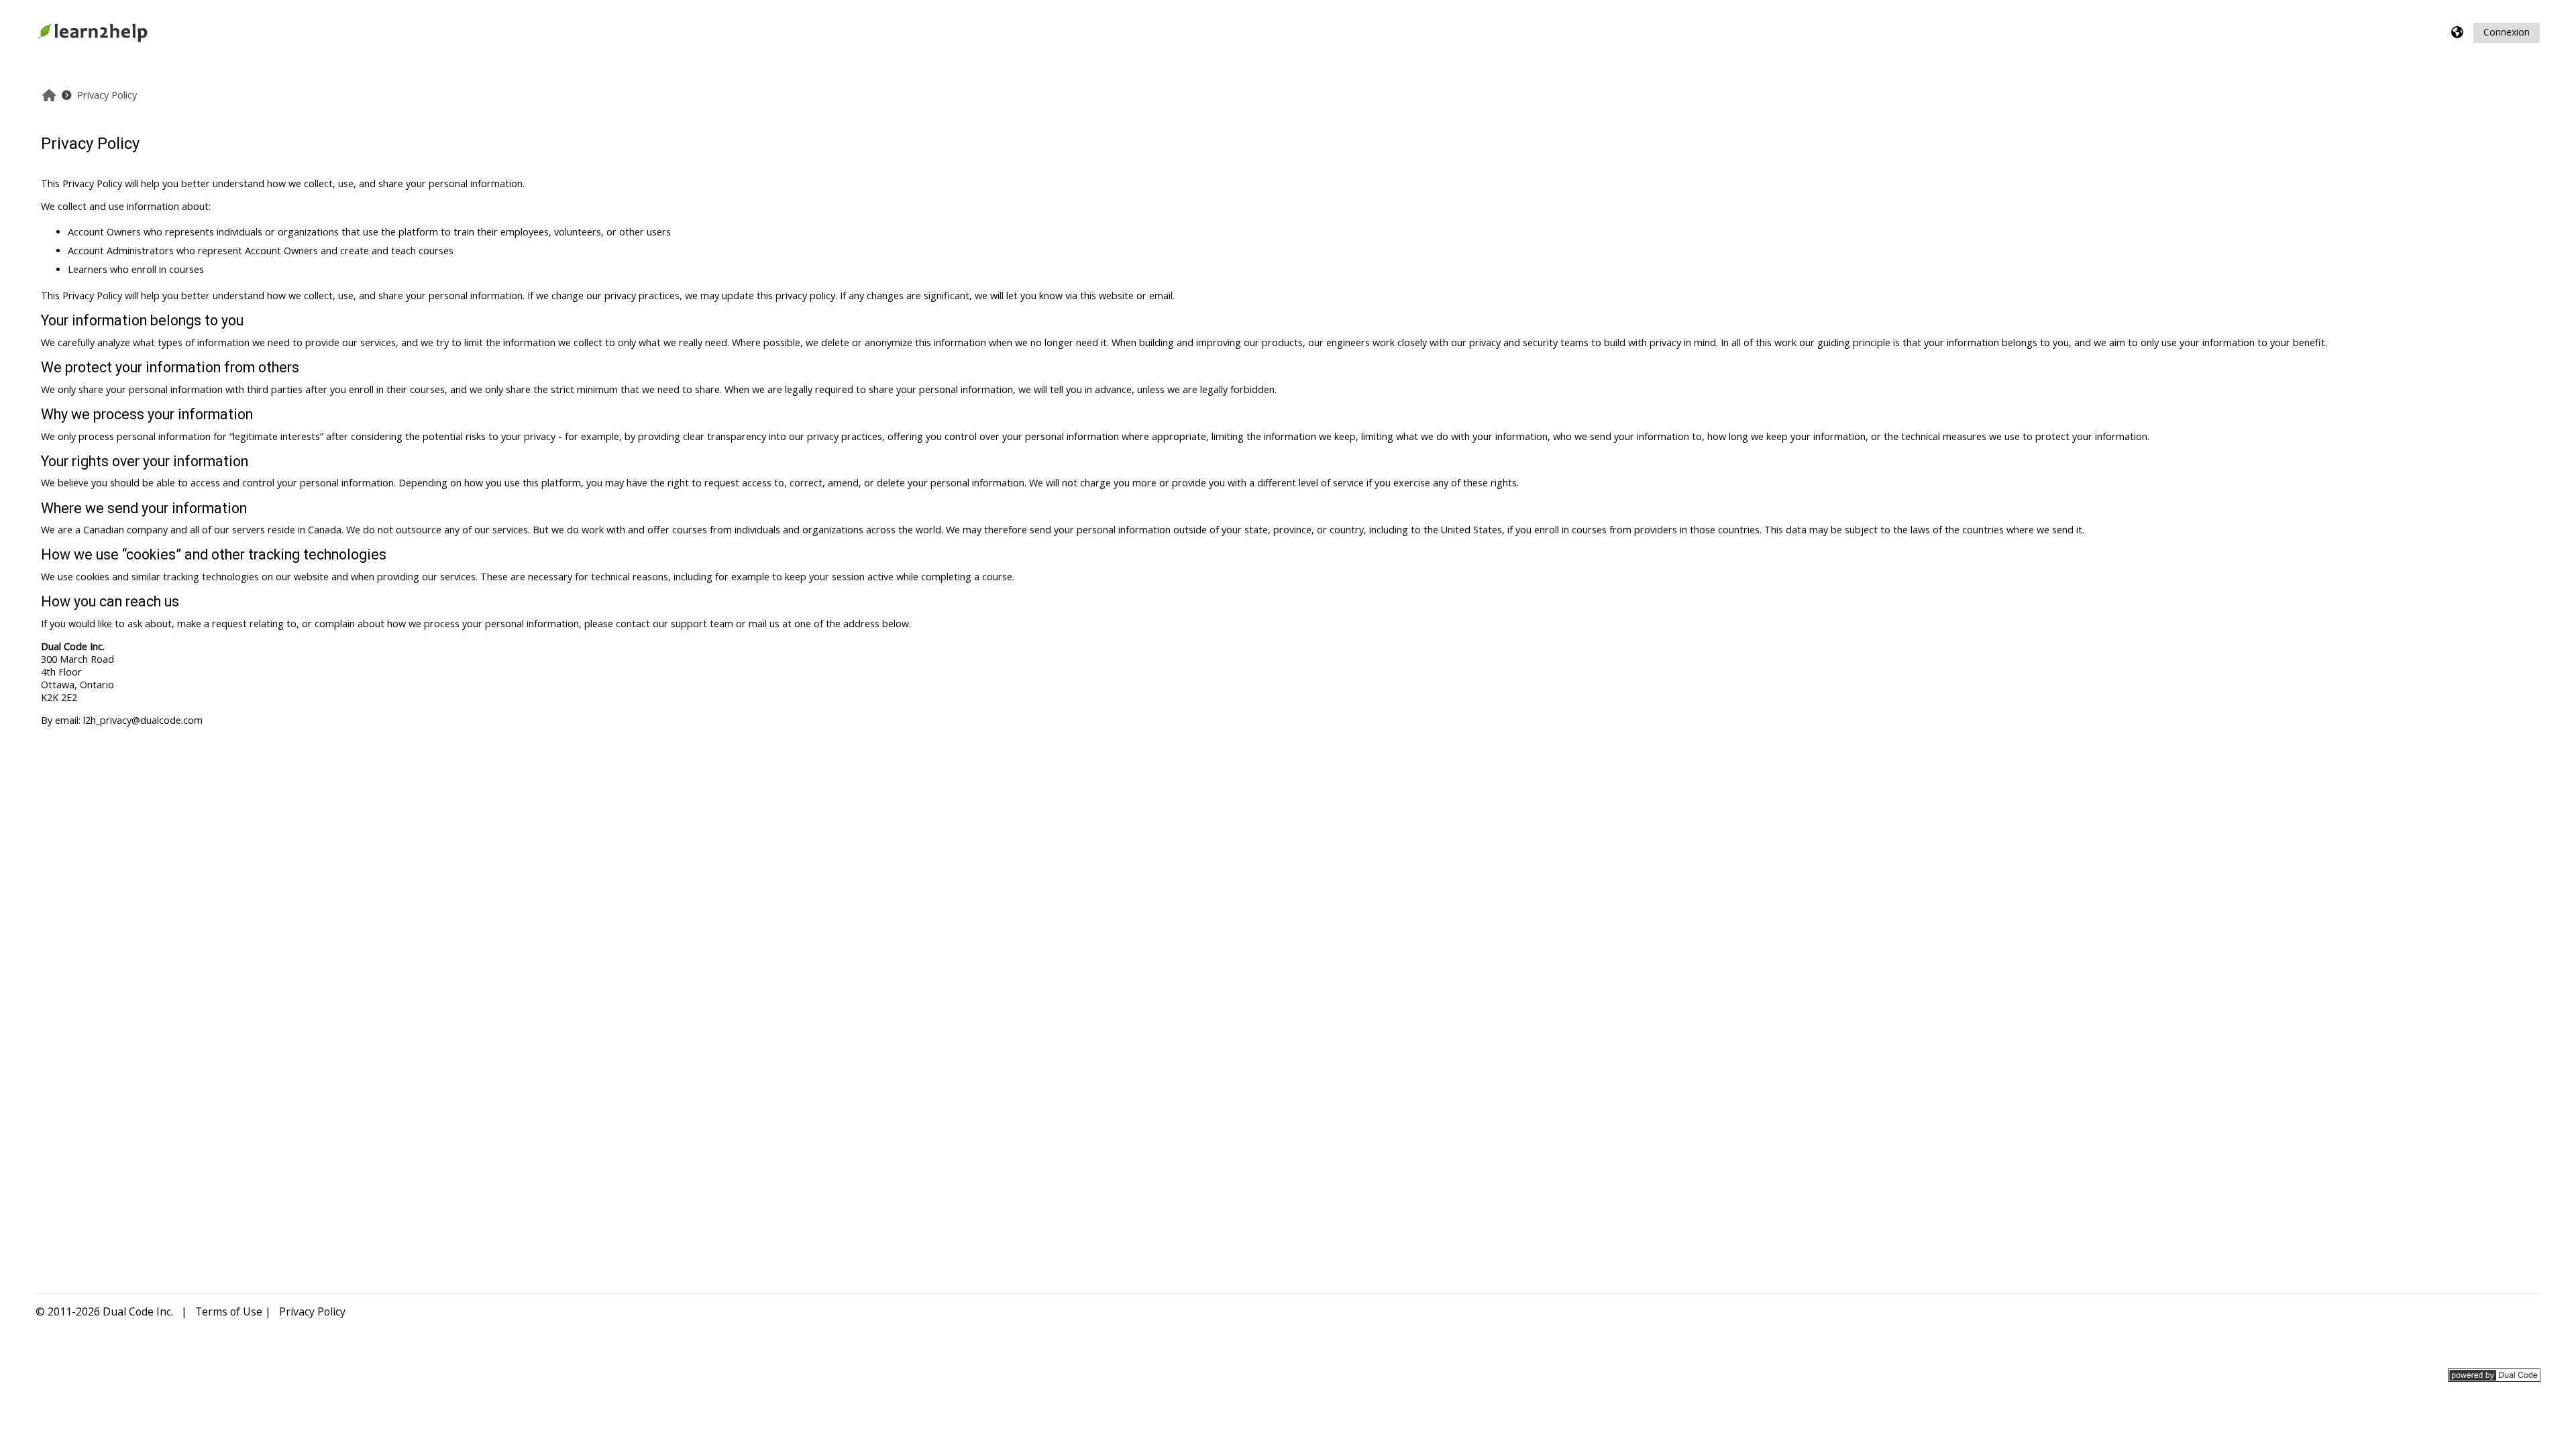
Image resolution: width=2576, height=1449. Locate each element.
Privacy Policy (312, 1311)
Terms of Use (229, 1311)
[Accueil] (93, 31)
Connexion (2507, 32)
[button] (2458, 33)
